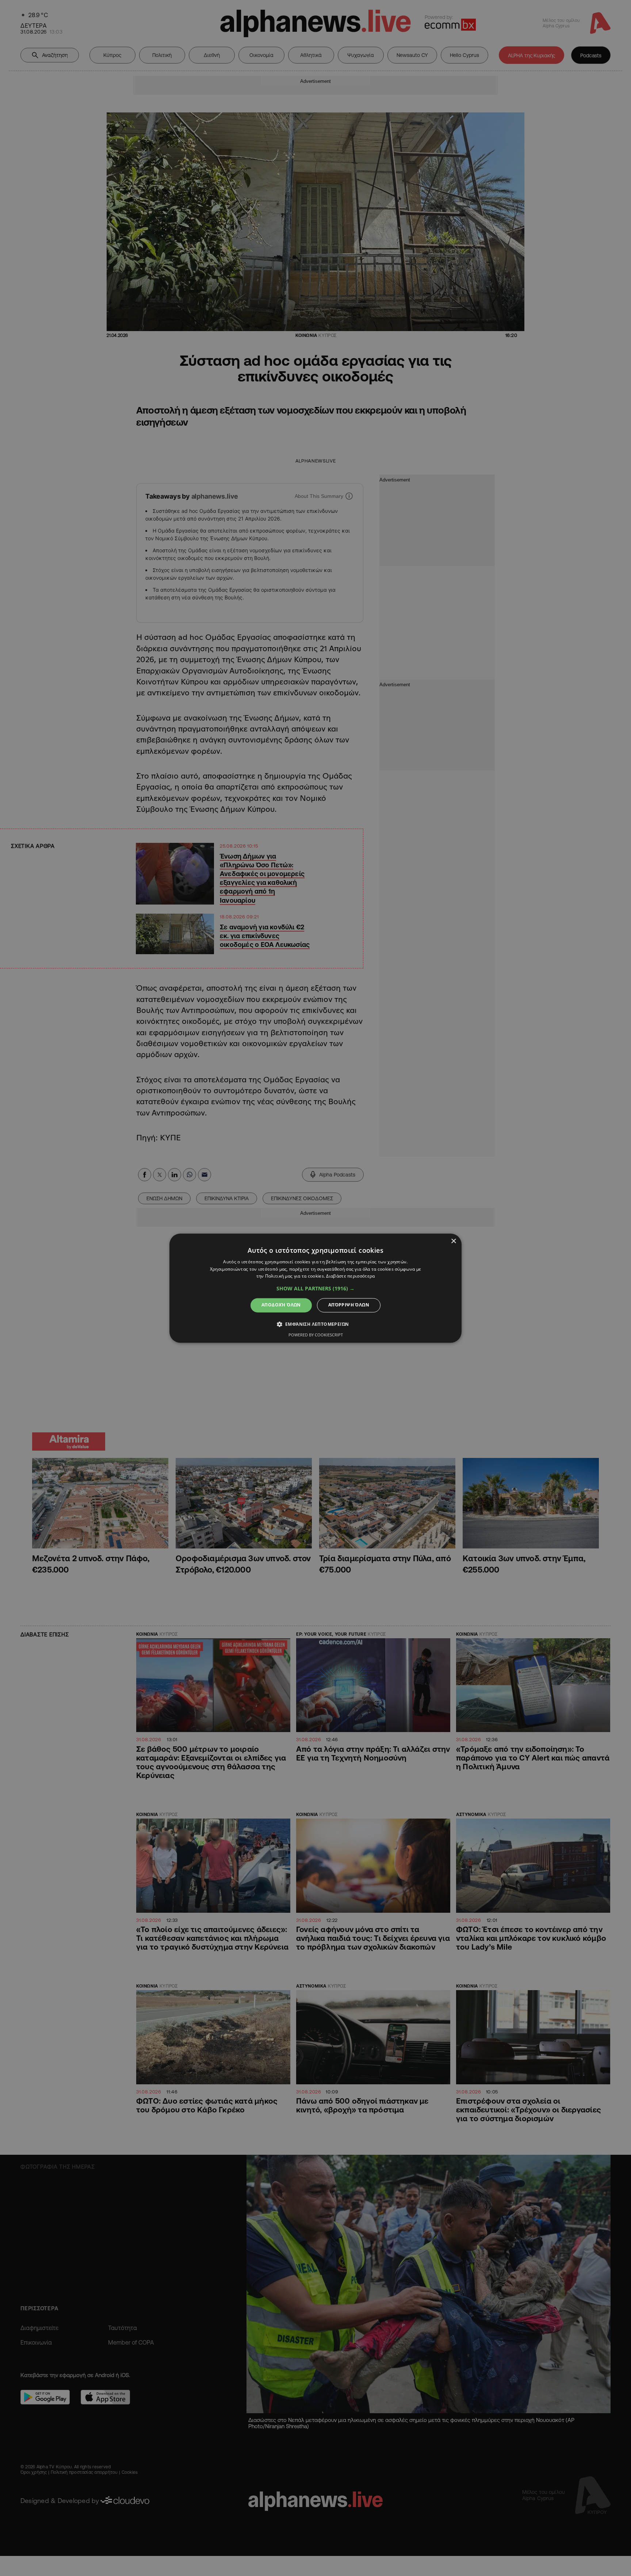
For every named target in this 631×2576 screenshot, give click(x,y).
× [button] (453, 1241)
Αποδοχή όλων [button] (281, 1305)
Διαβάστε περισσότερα (350, 1276)
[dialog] (315, 1288)
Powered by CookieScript (316, 1335)
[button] (315, 1289)
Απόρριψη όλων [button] (349, 1305)
